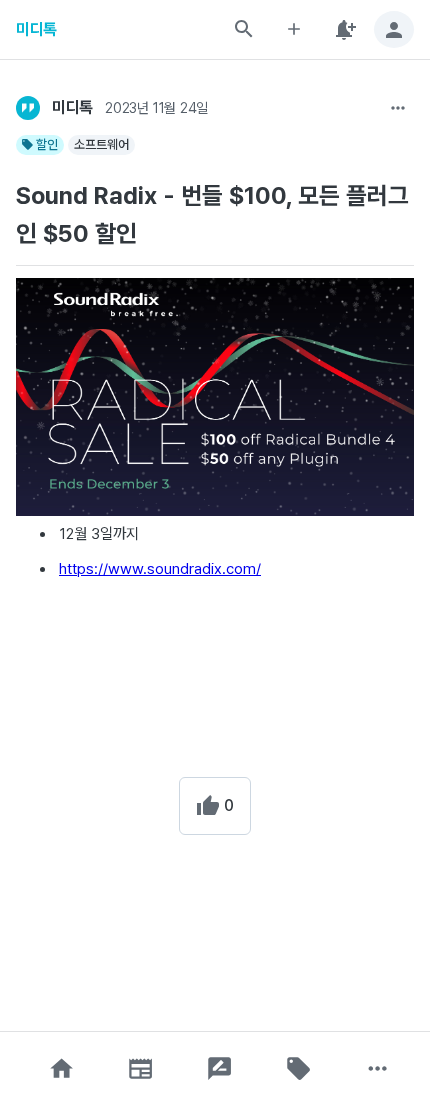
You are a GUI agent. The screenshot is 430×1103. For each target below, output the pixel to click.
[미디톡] (28, 108)
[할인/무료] (299, 1068)
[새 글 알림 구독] (344, 29)
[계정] (394, 29)
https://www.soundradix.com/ (160, 569)
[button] (62, 1068)
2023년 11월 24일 (156, 108)
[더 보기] (398, 108)
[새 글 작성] (294, 29)
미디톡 (36, 29)
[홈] (62, 1068)
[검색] (244, 29)
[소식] (141, 1068)
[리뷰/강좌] (220, 1068)
